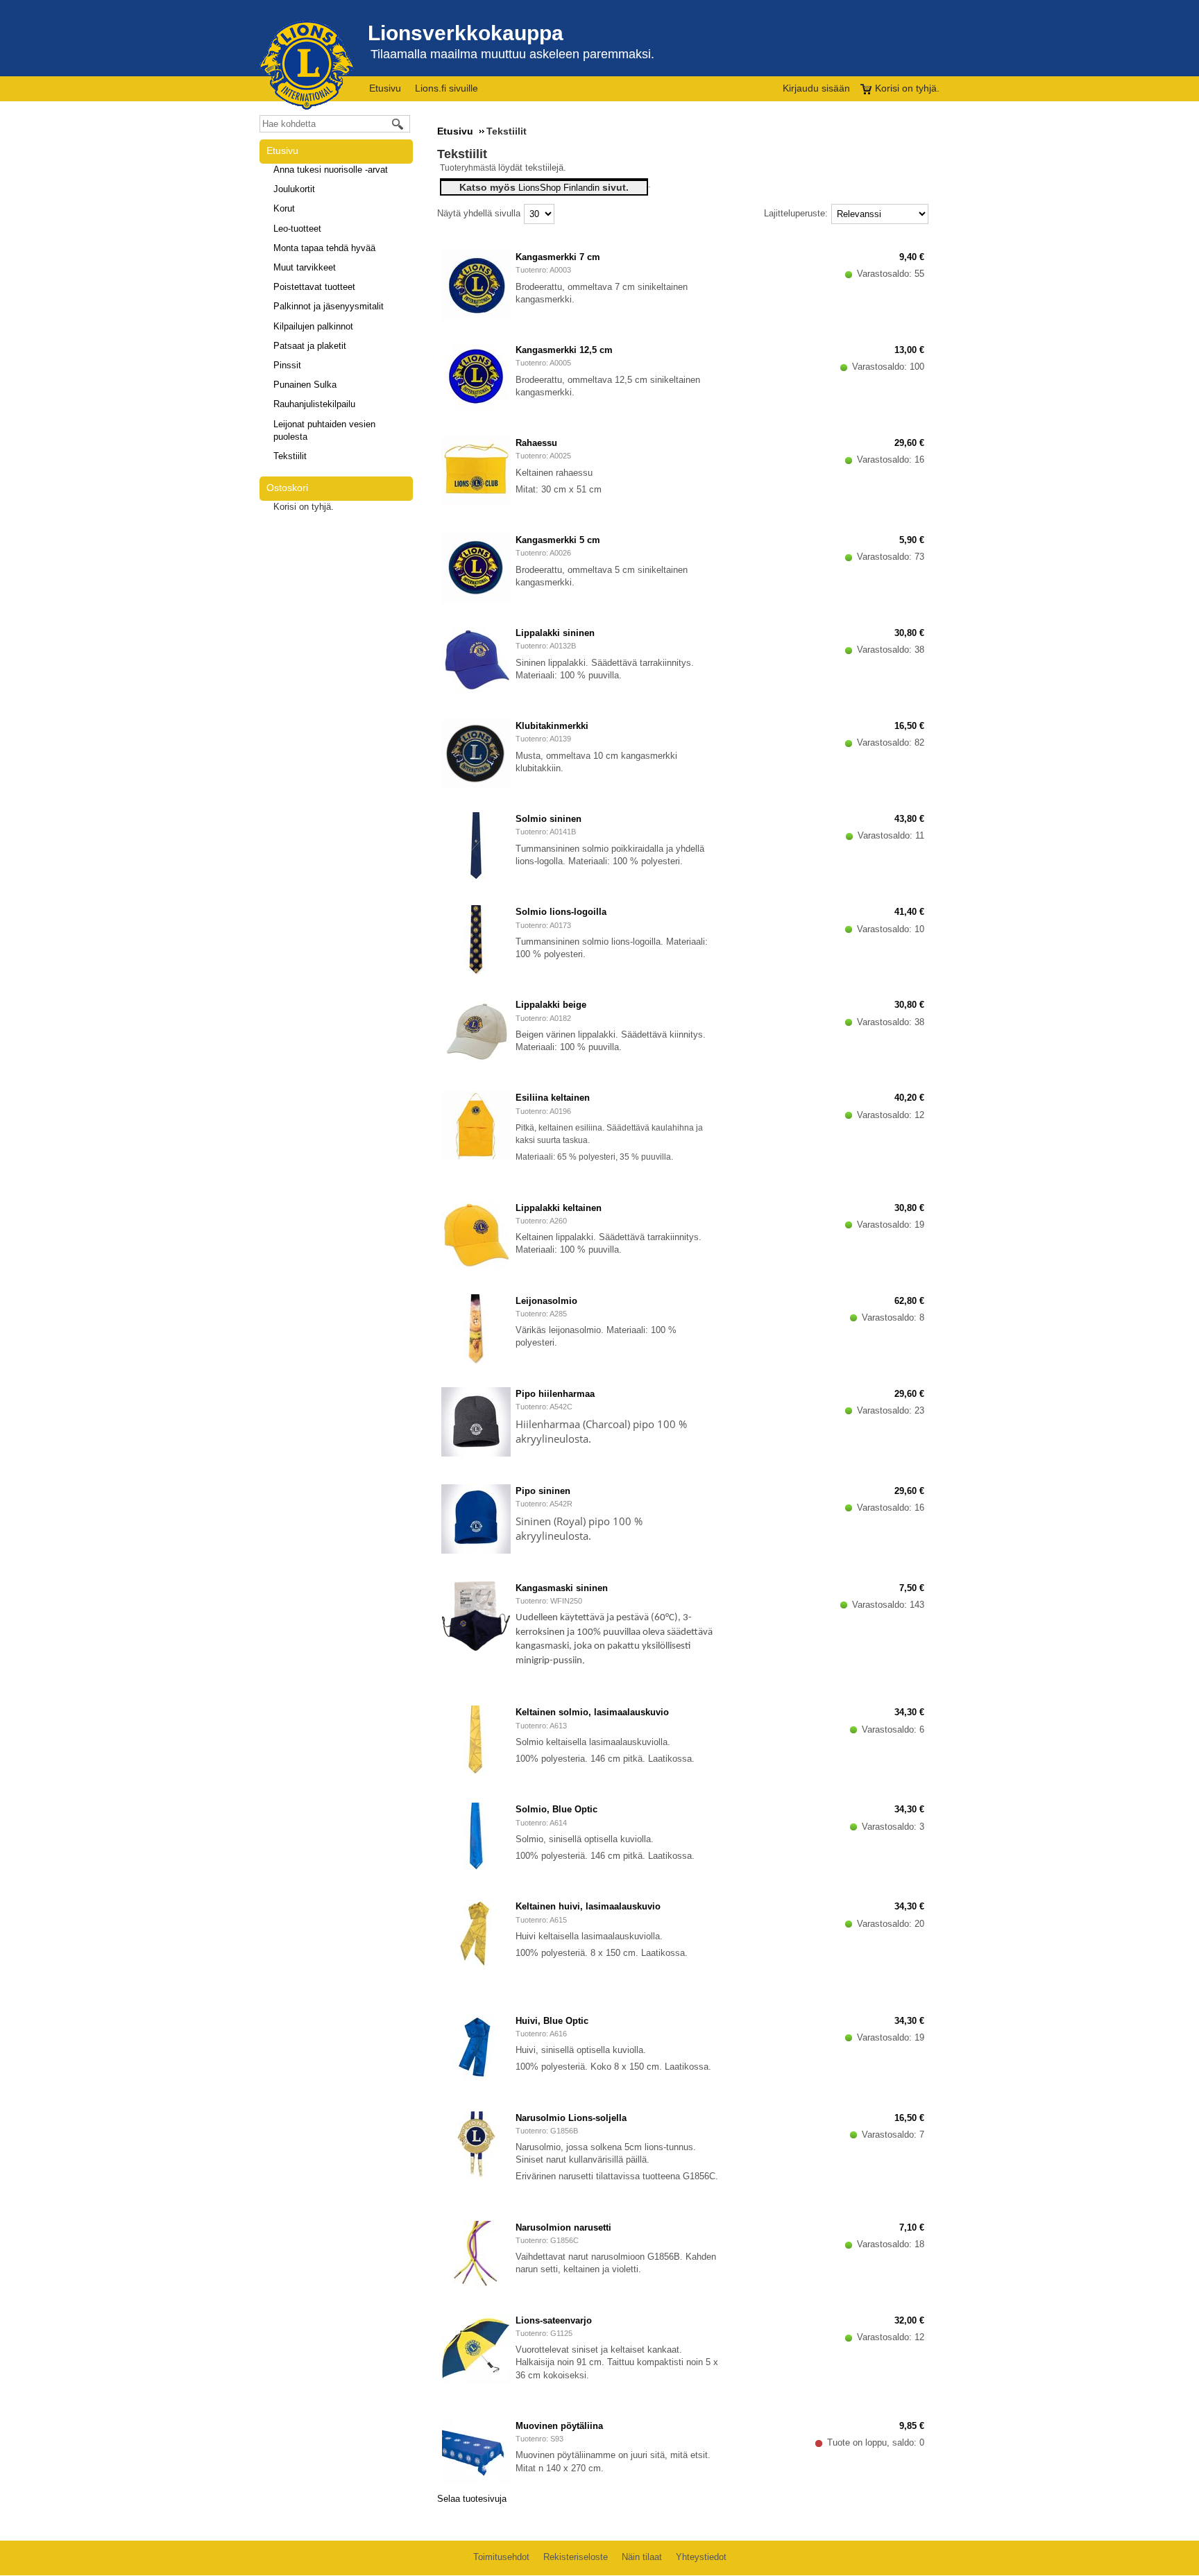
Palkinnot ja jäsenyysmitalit (329, 306)
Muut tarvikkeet (305, 267)
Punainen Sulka (305, 385)
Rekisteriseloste (576, 2557)
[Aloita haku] (398, 124)
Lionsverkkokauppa (466, 33)
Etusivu (385, 88)
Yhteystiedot (701, 2557)
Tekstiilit (290, 456)
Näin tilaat (642, 2557)
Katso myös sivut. (544, 187)
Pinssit (287, 365)
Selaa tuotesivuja (472, 2499)
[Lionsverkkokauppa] (307, 65)
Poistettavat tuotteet (314, 287)
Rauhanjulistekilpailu (314, 404)
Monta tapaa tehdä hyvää (324, 248)
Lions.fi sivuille (447, 88)
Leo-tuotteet (297, 229)
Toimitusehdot (501, 2557)
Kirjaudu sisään (816, 88)
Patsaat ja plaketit (310, 346)
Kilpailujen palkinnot (313, 326)
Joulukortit (294, 189)
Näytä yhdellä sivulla (479, 213)
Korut (284, 208)
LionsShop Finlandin (559, 188)
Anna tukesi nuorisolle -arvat (331, 170)
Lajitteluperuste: (796, 213)
